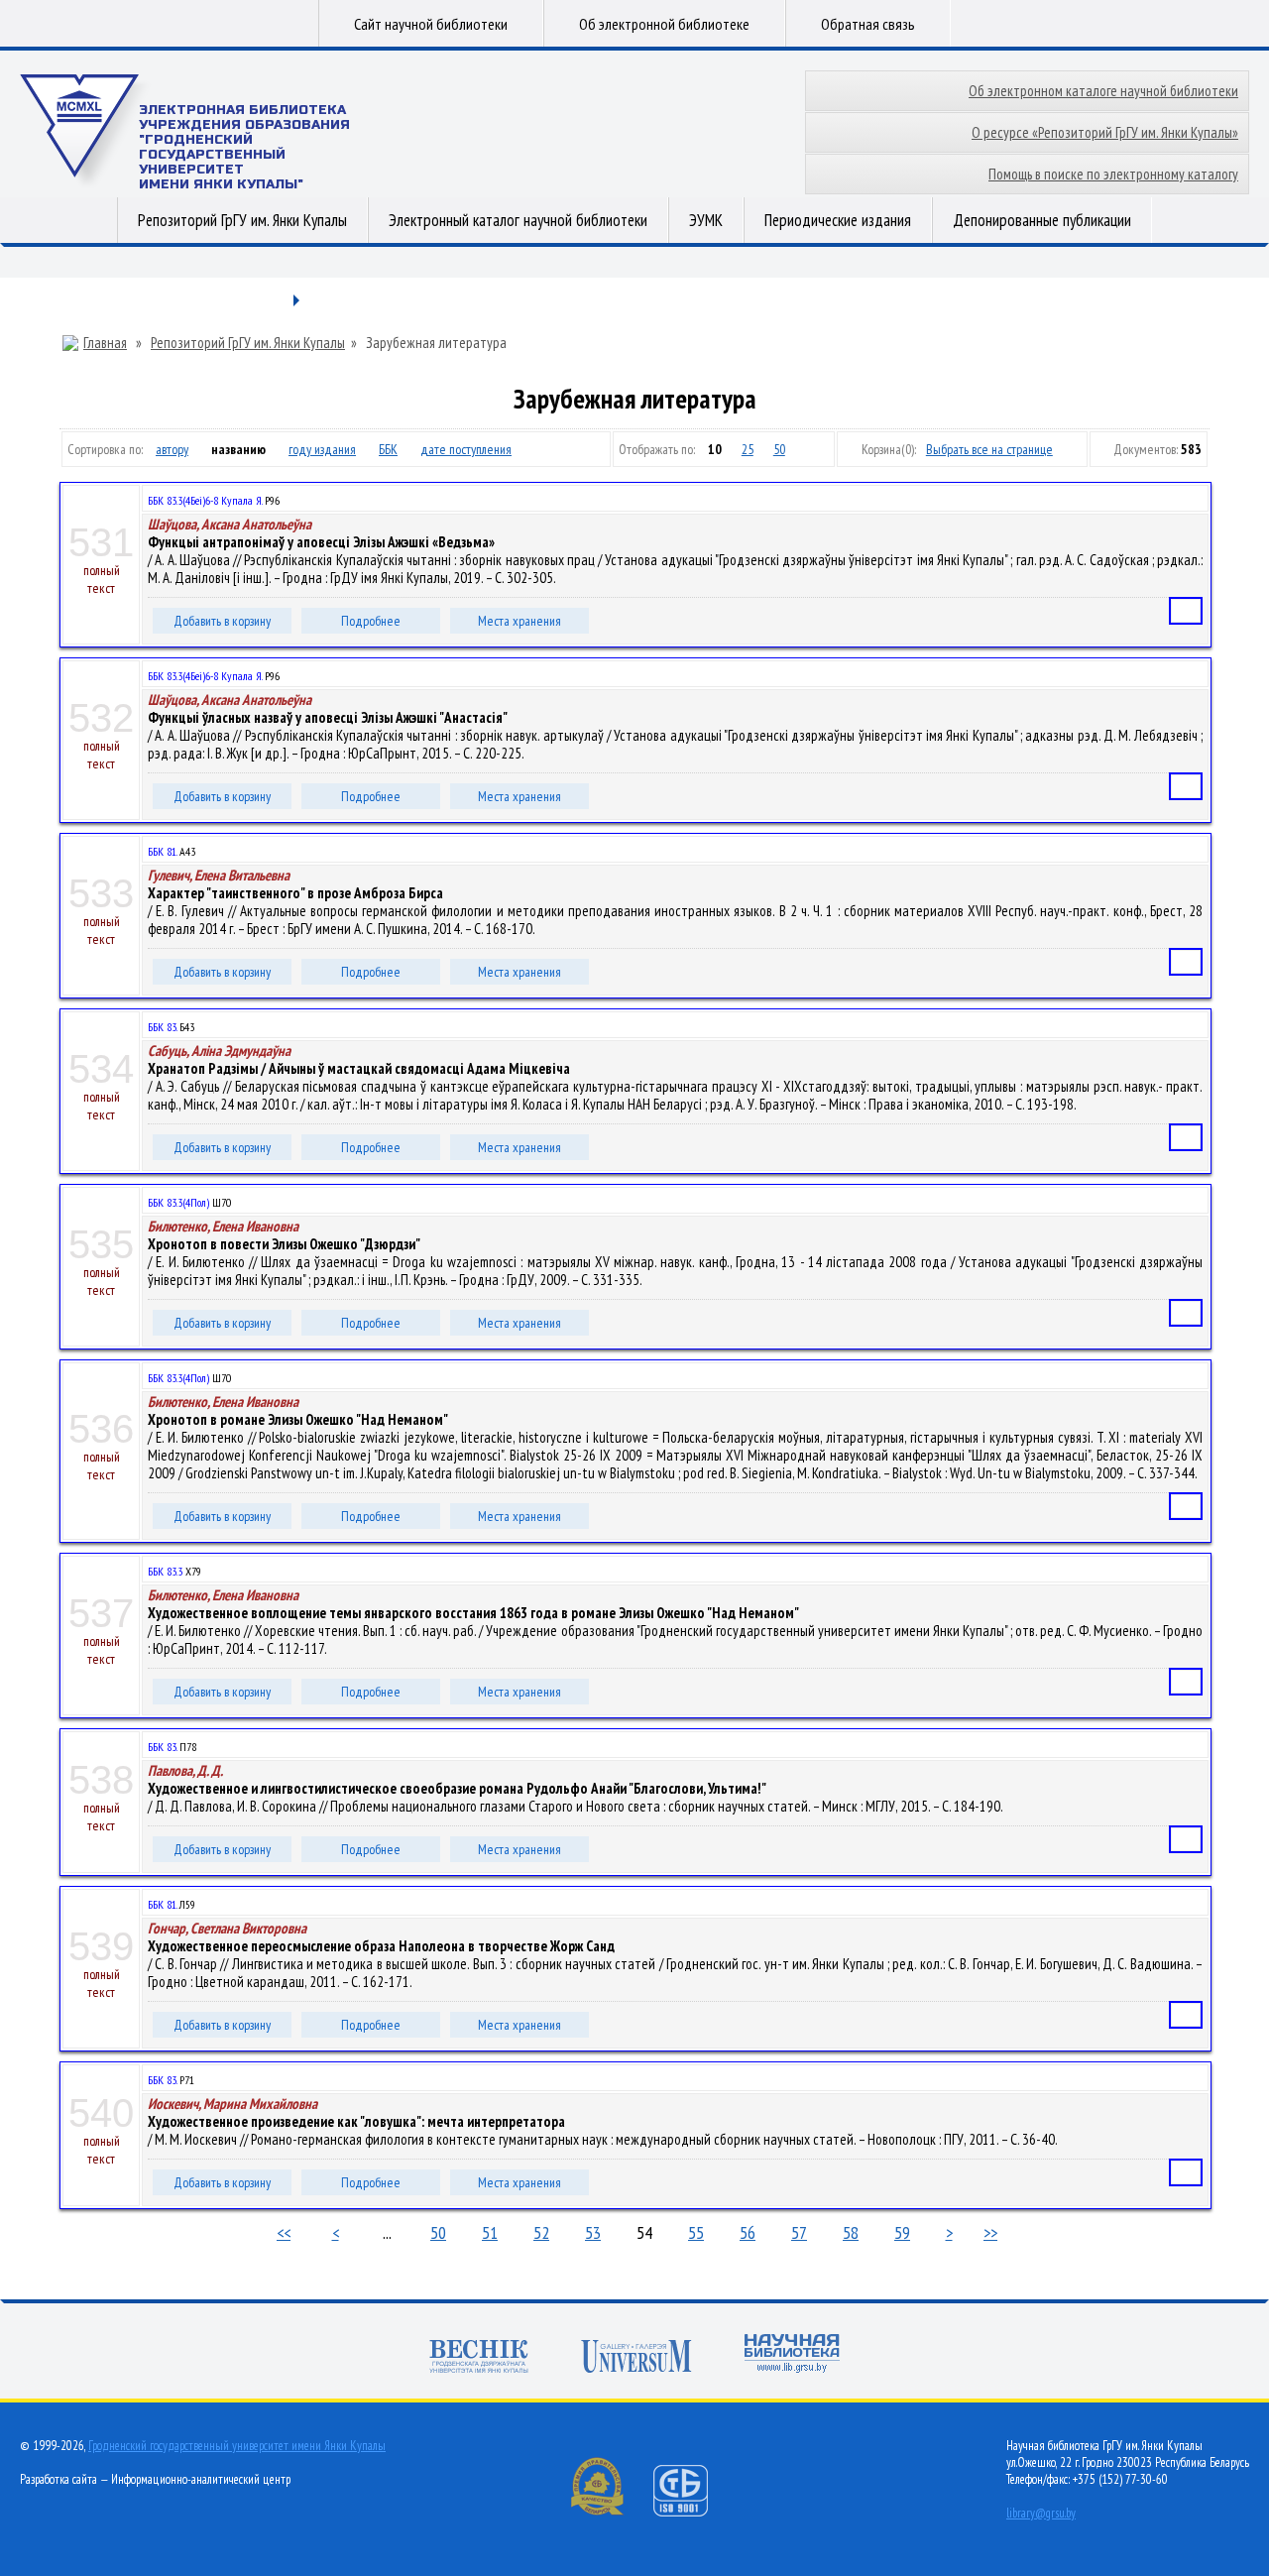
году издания (322, 449)
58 (851, 2232)
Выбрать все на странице (989, 449)
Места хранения (519, 621)
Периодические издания (838, 220)
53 (593, 2232)
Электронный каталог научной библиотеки (518, 220)
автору (172, 449)
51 (490, 2232)
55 (696, 2232)
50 (779, 449)
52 (541, 2232)
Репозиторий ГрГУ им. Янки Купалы (242, 220)
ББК (388, 449)
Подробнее (371, 621)
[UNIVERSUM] (636, 2358)
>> (990, 2232)
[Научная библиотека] (792, 2355)
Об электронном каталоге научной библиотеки (1103, 91)
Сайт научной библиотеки (431, 24)
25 (748, 449)
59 (902, 2232)
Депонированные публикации (1042, 220)
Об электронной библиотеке (664, 24)
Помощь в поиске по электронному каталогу (1113, 174)
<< (284, 2232)
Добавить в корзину (222, 621)
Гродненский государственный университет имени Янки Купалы (237, 2446)
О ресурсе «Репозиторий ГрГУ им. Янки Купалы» (1105, 132)
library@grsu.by (1041, 2513)
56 (748, 2232)
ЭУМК (706, 220)
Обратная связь (868, 24)
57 (799, 2232)
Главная (105, 343)
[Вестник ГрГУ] (479, 2358)
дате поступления (466, 449)
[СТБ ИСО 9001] (693, 2512)
